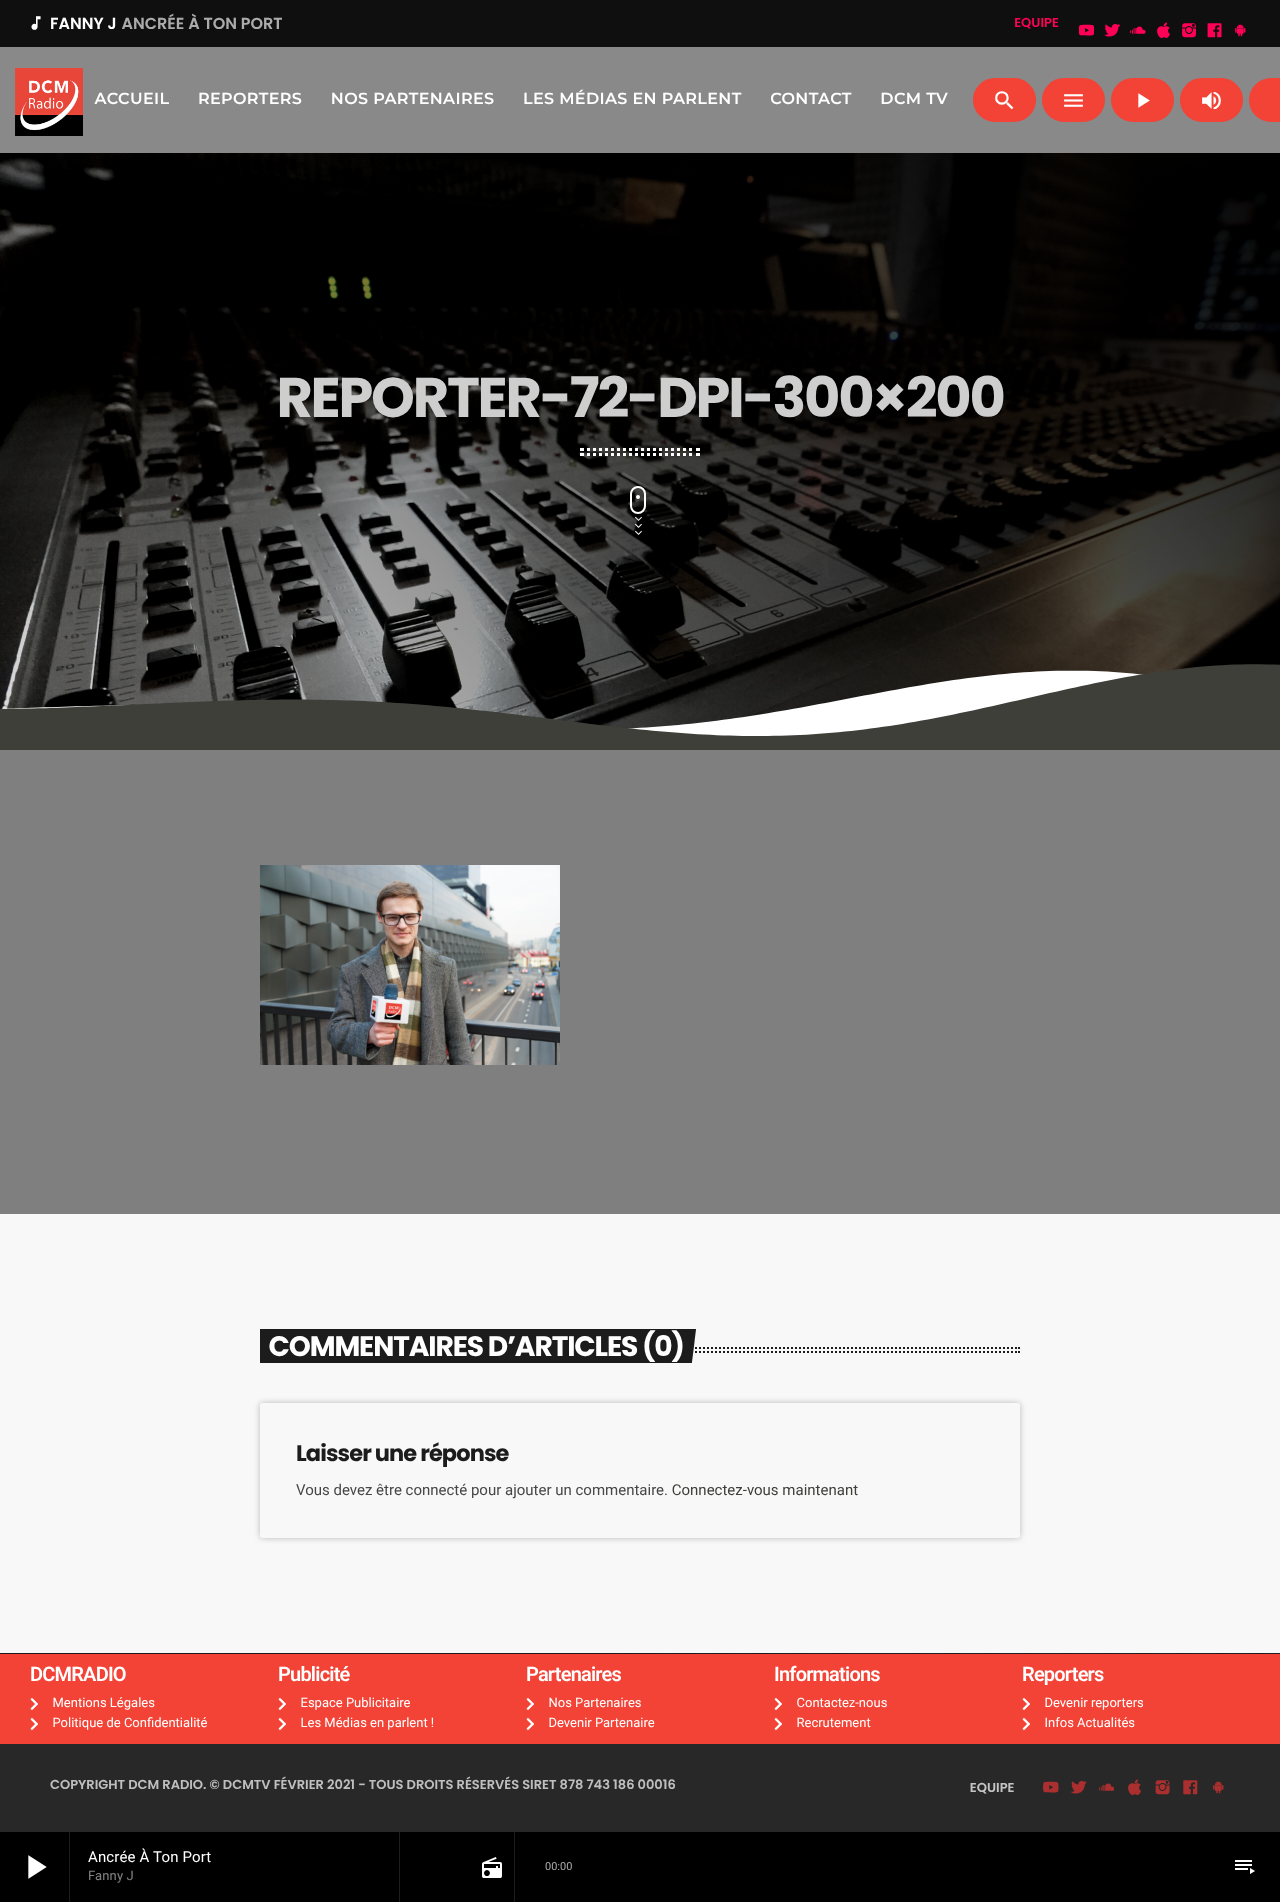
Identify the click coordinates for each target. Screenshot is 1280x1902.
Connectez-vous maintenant (765, 1490)
